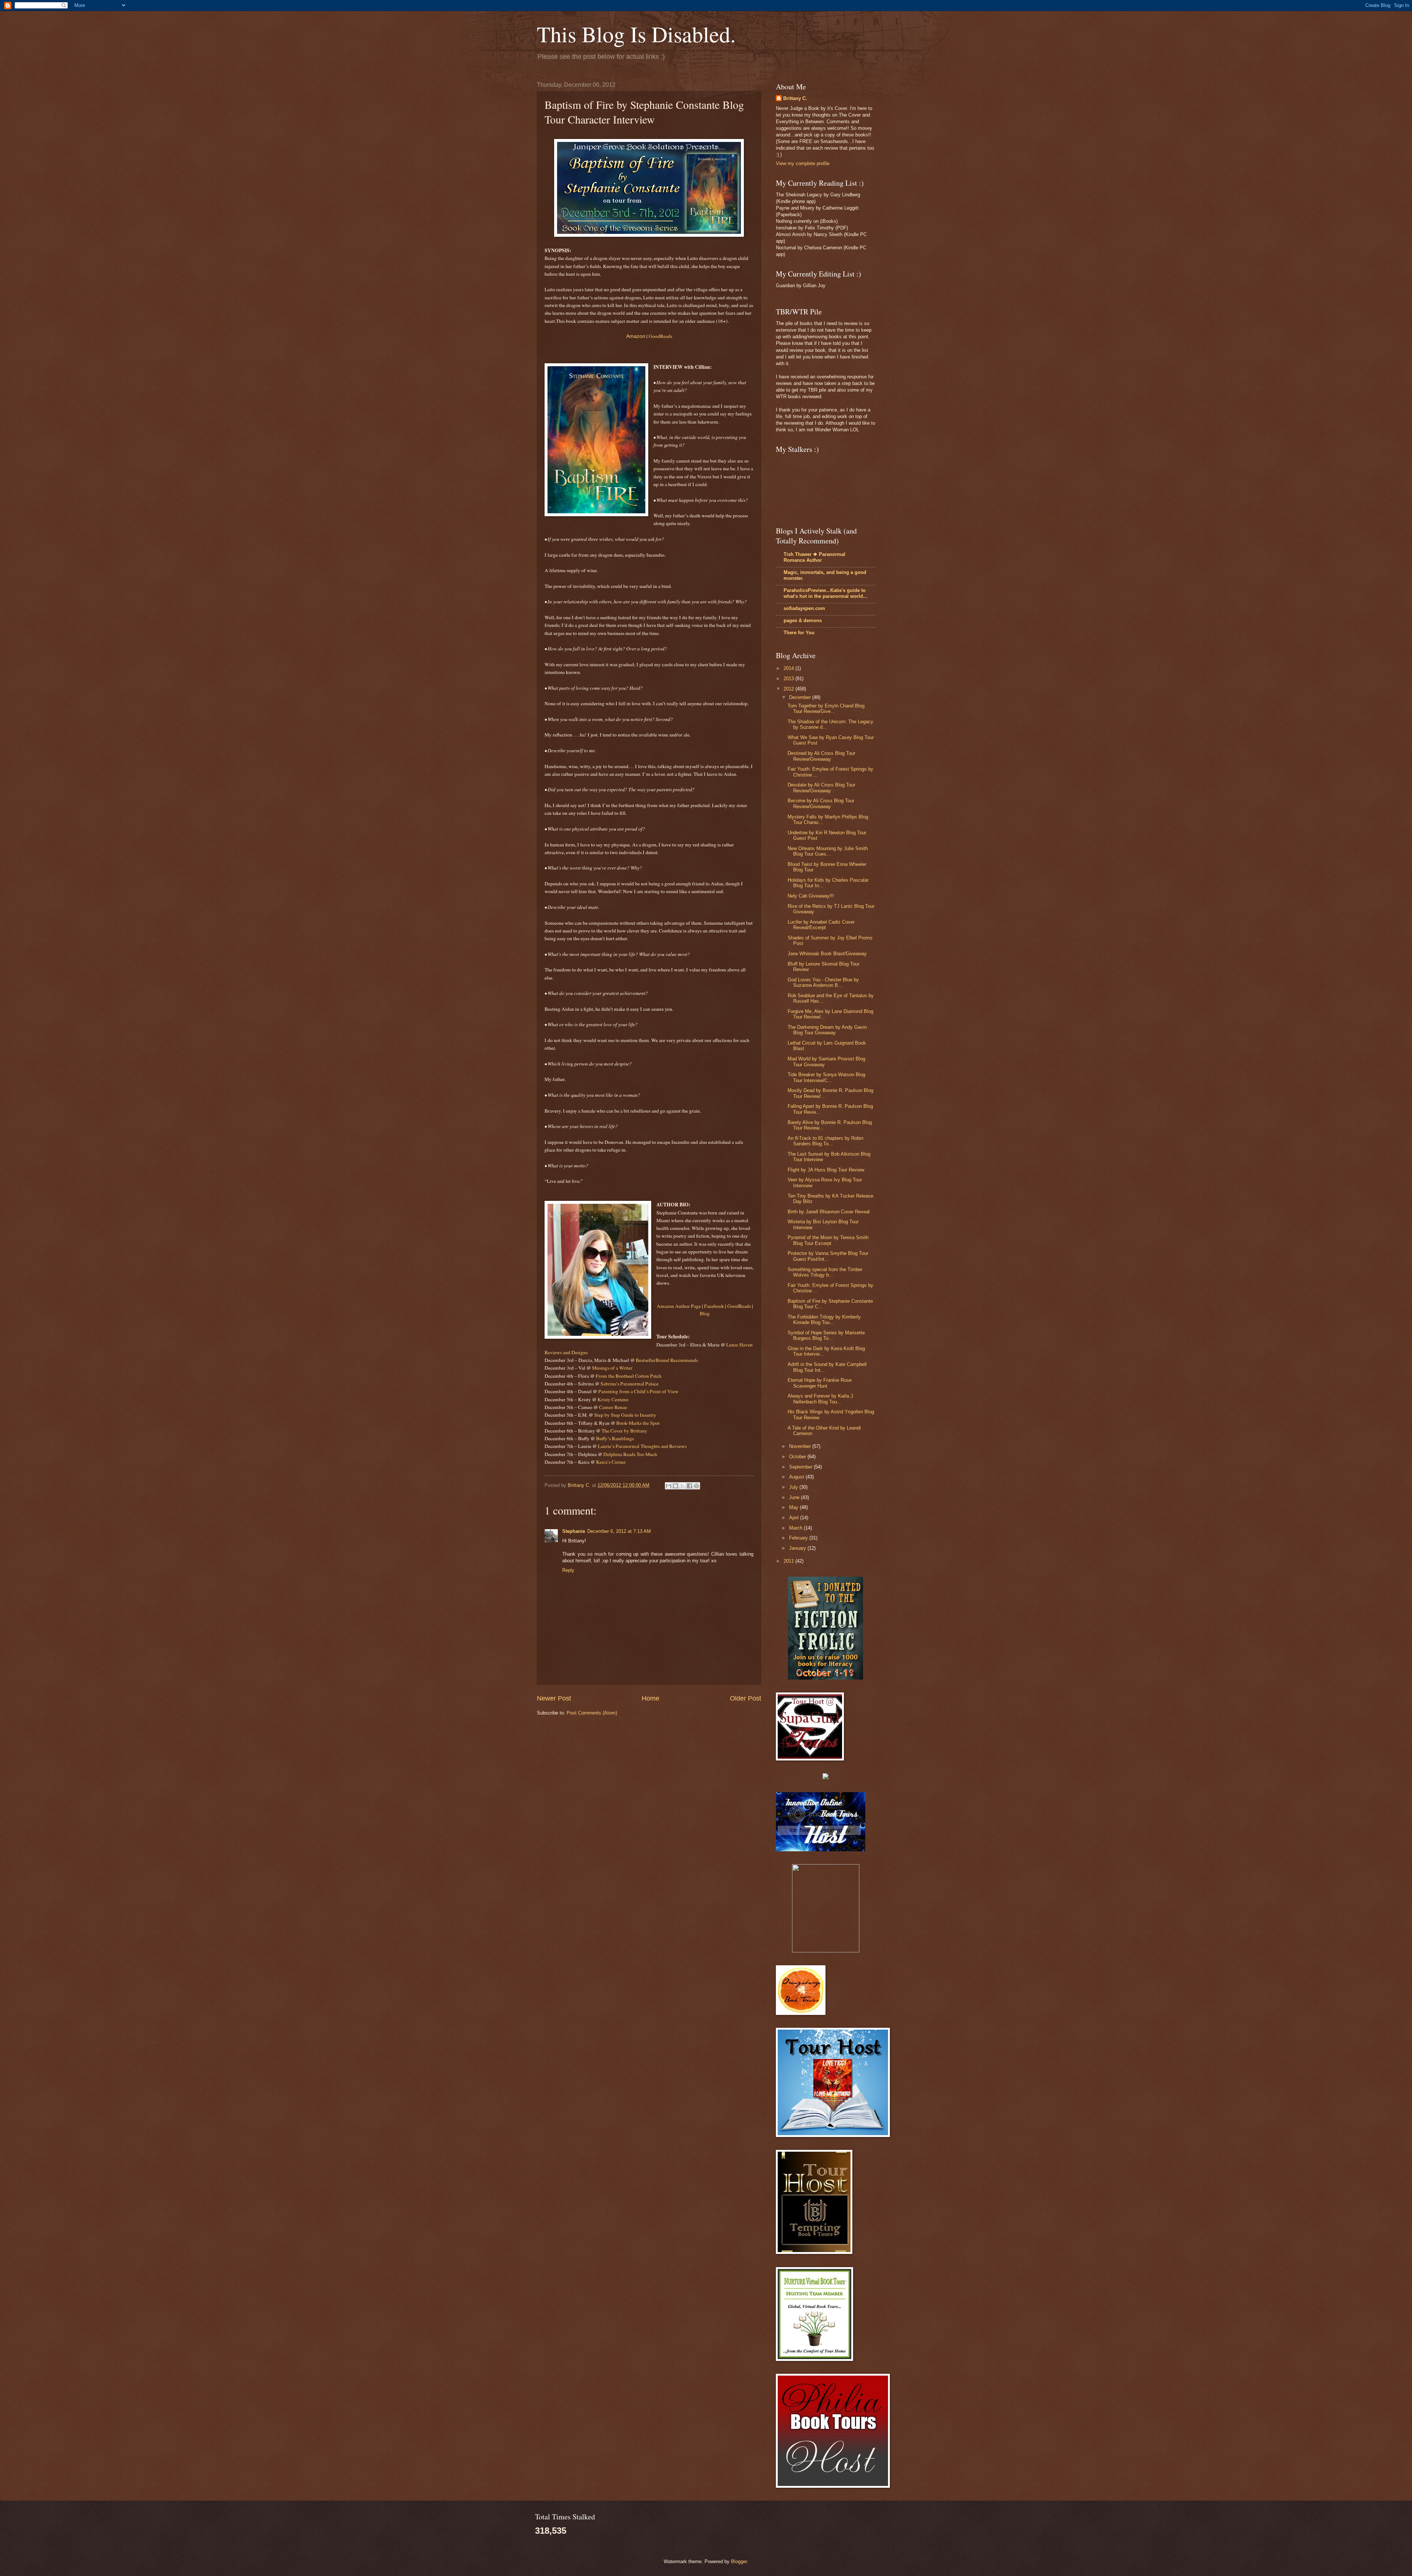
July (794, 1487)
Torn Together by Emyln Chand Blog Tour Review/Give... (826, 709)
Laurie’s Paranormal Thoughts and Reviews (642, 1446)
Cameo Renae (613, 1407)
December (801, 697)
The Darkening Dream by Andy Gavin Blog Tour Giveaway (827, 1030)
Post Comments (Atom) (592, 1713)
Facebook (714, 1306)
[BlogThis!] (675, 1486)
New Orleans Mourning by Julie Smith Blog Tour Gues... (828, 851)
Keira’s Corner (611, 1462)
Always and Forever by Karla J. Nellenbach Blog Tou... (821, 1399)
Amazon (636, 336)
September (801, 1467)
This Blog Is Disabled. (636, 34)
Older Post (746, 1698)
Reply (568, 1570)
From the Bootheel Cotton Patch (629, 1376)
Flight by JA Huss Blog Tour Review (826, 1170)
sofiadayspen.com (804, 608)
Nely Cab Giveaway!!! (811, 896)
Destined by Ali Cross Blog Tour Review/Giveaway (821, 756)
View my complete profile (803, 163)
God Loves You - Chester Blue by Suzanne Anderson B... (823, 982)
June (795, 1497)
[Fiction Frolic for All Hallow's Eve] (826, 1678)
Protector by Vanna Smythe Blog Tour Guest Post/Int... (828, 1256)
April (795, 1518)
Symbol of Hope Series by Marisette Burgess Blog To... (826, 1335)
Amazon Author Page (679, 1306)
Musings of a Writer (612, 1368)
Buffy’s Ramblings (615, 1438)
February (799, 1538)
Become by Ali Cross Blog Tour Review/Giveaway (821, 803)
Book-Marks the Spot (638, 1423)
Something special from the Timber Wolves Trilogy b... (825, 1272)
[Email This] (668, 1486)
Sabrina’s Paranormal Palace (630, 1384)
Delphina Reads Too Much (630, 1454)
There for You (799, 633)
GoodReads (660, 336)
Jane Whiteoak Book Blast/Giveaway (827, 954)
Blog (705, 1313)
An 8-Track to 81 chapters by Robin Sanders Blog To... (826, 1141)
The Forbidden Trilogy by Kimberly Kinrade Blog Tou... (824, 1320)
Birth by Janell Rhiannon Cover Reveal (829, 1212)
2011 (789, 1561)
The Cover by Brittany (624, 1431)
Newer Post (554, 1698)
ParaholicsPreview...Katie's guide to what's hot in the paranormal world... (826, 593)
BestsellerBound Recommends (667, 1360)
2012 (789, 689)
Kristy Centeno (613, 1399)
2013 (789, 679)
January (798, 1548)
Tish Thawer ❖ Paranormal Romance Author (814, 557)
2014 (789, 668)
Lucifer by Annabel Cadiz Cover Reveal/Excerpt (821, 925)
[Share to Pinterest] (696, 1486)
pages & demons (803, 620)
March (796, 1528)
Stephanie (574, 1531)
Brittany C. (795, 98)
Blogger (739, 2561)
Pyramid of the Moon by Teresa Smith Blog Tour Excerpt (828, 1240)
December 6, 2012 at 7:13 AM (619, 1531)
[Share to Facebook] (689, 1486)
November (801, 1446)
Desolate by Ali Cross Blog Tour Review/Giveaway (821, 788)
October (798, 1457)
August (797, 1477)
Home (650, 1698)
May (794, 1507)
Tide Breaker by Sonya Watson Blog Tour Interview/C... (826, 1077)
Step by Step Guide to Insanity (625, 1415)
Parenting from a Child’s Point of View (638, 1391)
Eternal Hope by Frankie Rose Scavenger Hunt (820, 1383)
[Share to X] (682, 1486)
